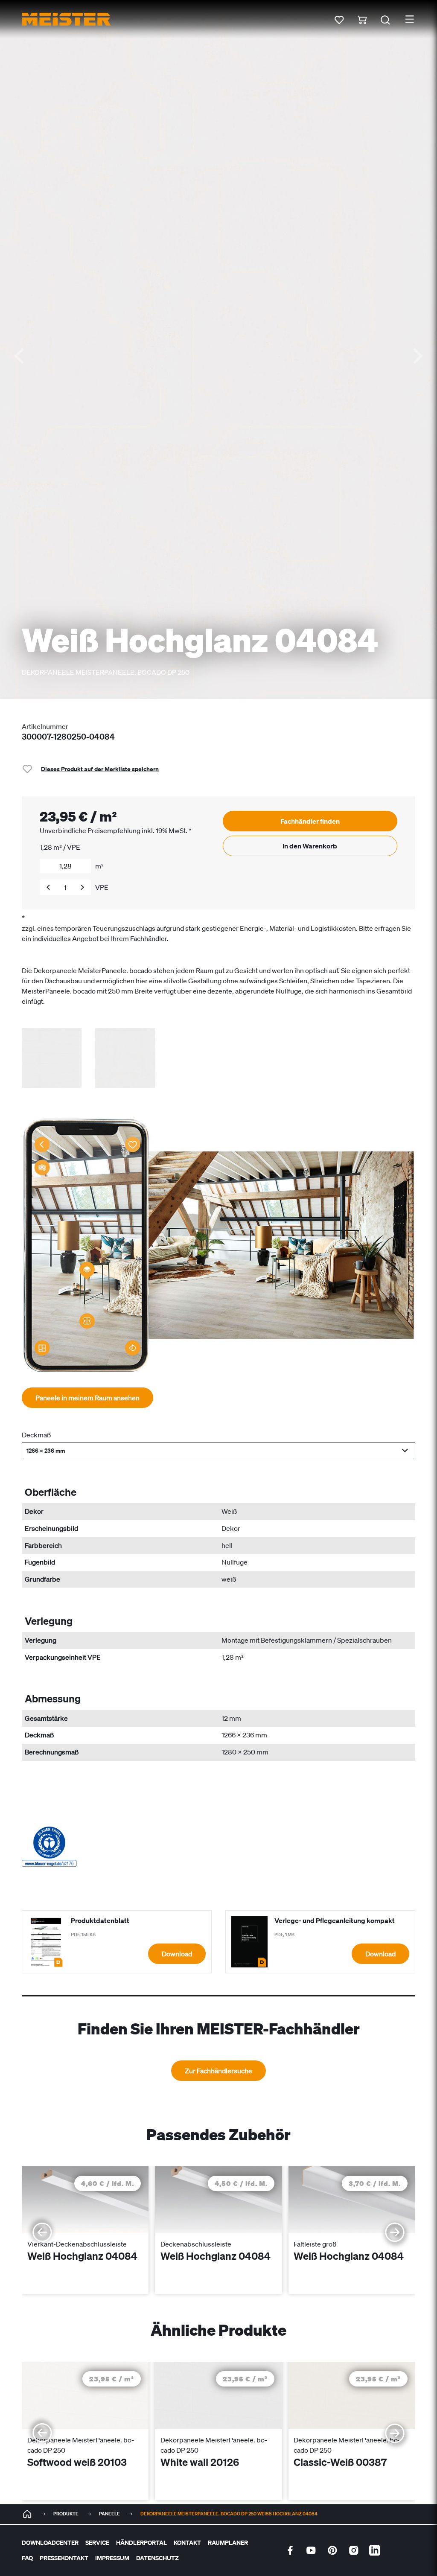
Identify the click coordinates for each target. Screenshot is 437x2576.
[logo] (66, 19)
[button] (218, 1451)
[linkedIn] (375, 2550)
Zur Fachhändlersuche (218, 2071)
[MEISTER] (27, 2514)
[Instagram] (354, 2550)
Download (177, 1954)
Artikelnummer (45, 726)
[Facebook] (290, 2550)
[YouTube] (311, 2550)
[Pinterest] (332, 2550)
